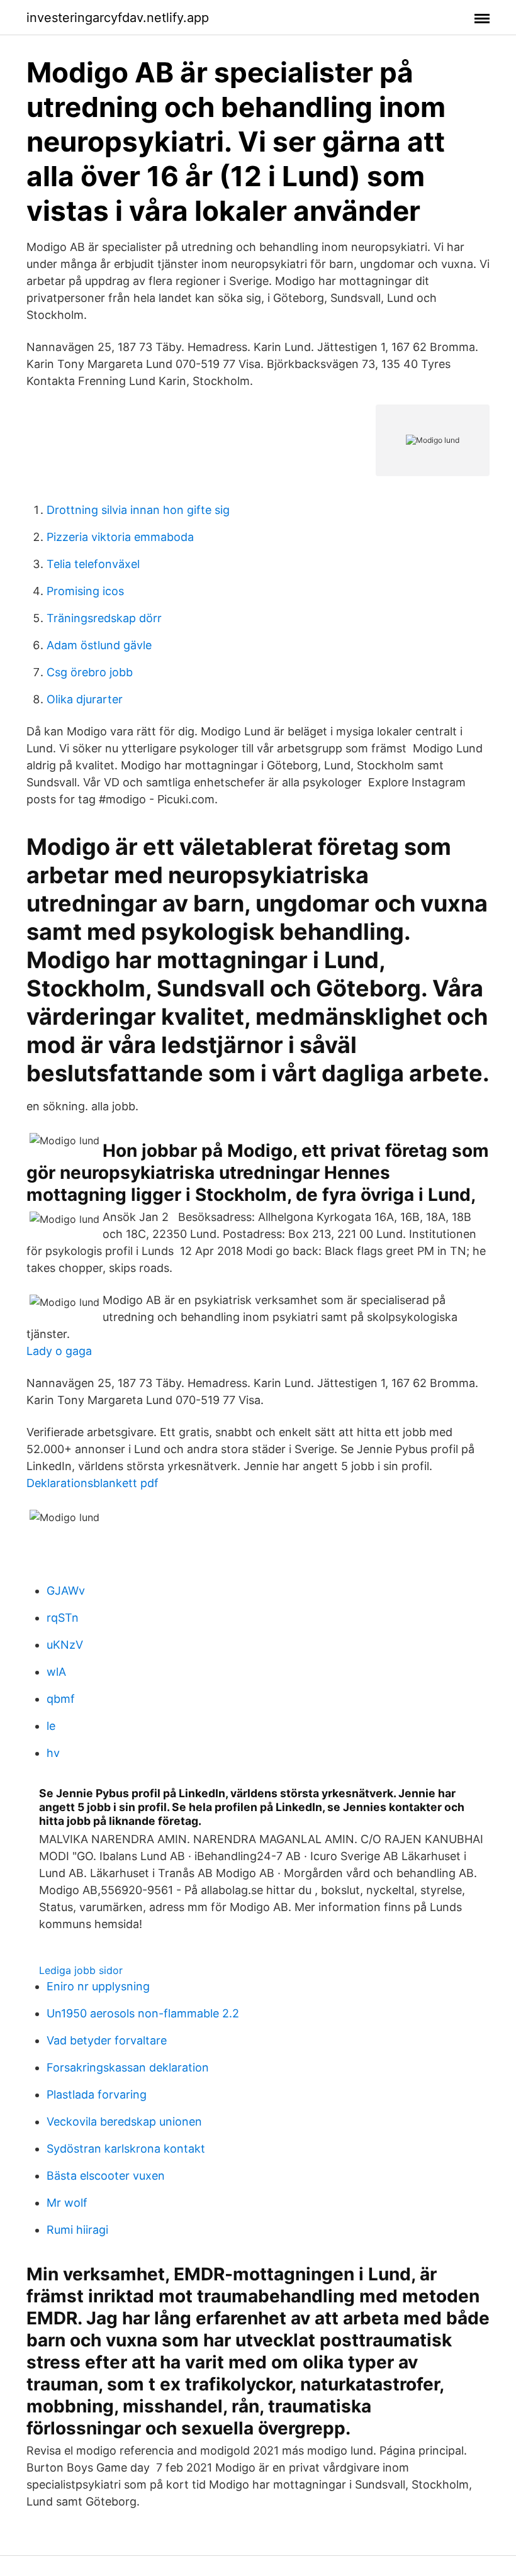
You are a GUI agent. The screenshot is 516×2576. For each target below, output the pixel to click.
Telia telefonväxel (93, 564)
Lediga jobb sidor (81, 1970)
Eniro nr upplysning (98, 1986)
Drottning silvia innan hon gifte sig (138, 510)
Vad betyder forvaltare (107, 2040)
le (51, 1726)
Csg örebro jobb (90, 672)
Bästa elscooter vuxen (106, 2176)
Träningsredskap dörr (104, 618)
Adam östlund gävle (99, 645)
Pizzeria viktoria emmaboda (120, 537)
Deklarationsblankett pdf (93, 1483)
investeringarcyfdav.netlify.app (118, 18)
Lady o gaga (59, 1351)
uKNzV (65, 1645)
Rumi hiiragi (77, 2230)
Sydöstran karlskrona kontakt (126, 2149)
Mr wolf (67, 2203)
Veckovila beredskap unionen (124, 2122)
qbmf (61, 1699)
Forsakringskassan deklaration (128, 2067)
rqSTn (63, 1618)
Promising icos (85, 591)
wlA (56, 1672)
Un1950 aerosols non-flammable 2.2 (143, 2013)
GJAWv (66, 1591)
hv (53, 1753)
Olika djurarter (85, 699)
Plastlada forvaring (97, 2094)
